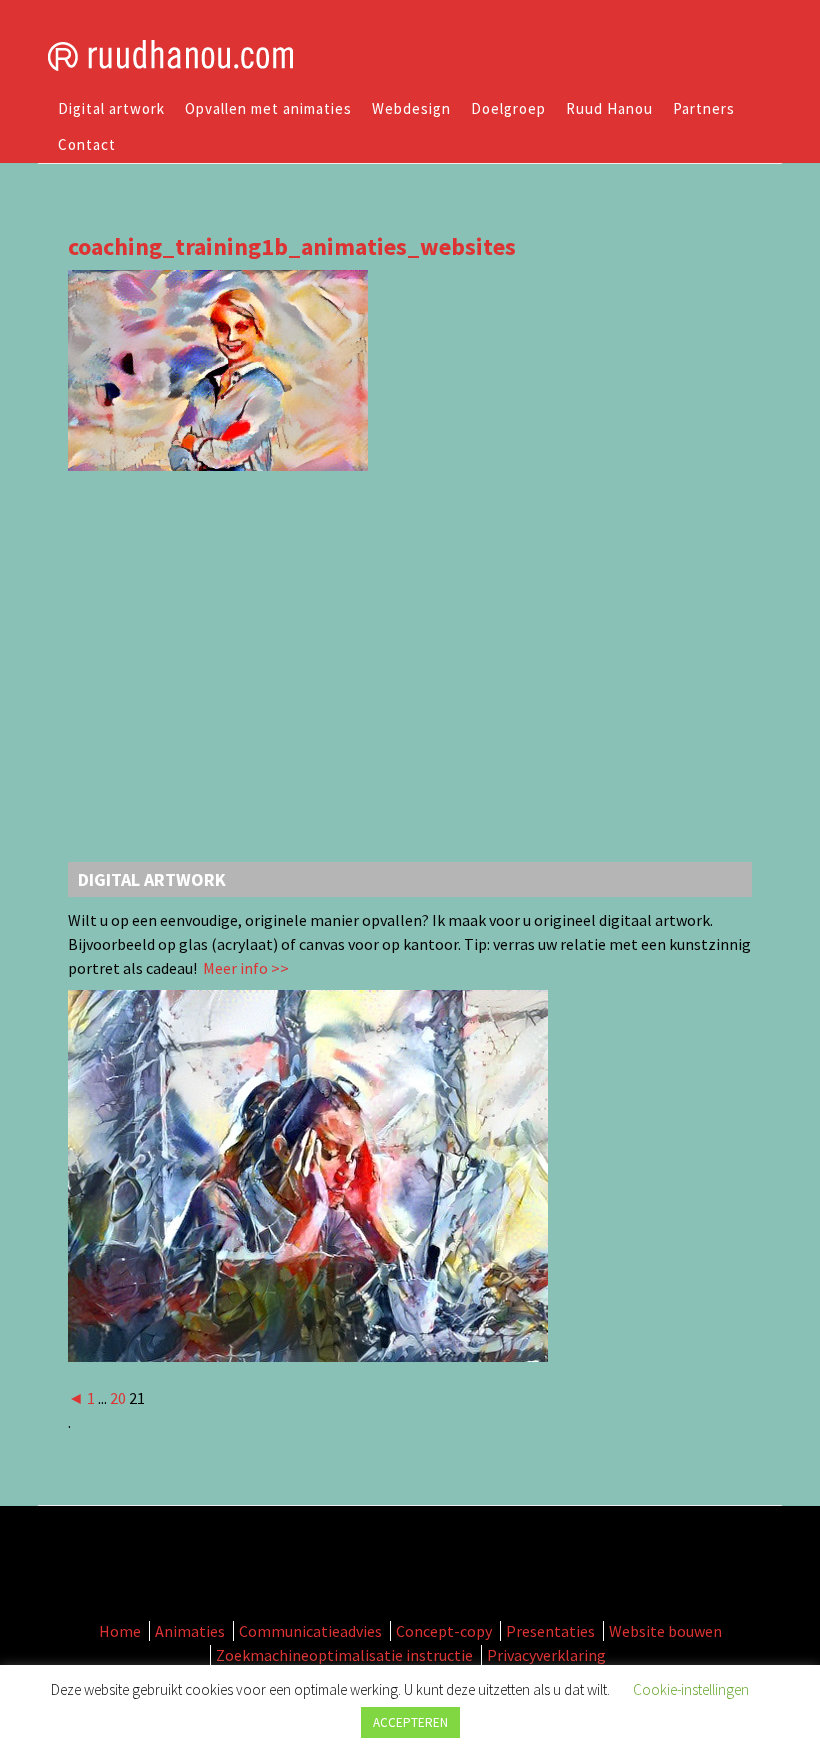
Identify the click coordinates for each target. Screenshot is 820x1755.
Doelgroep (508, 108)
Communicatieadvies (310, 1631)
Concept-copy (444, 1631)
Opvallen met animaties (268, 108)
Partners (704, 108)
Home (120, 1631)
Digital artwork (111, 108)
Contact (87, 144)
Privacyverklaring (546, 1655)
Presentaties (550, 1631)
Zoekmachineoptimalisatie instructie (344, 1655)
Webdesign (411, 108)
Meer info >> (244, 968)
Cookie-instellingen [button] (691, 1689)
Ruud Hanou (609, 108)
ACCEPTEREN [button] (410, 1722)
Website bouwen (665, 1631)
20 (118, 1398)
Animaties (190, 1631)
